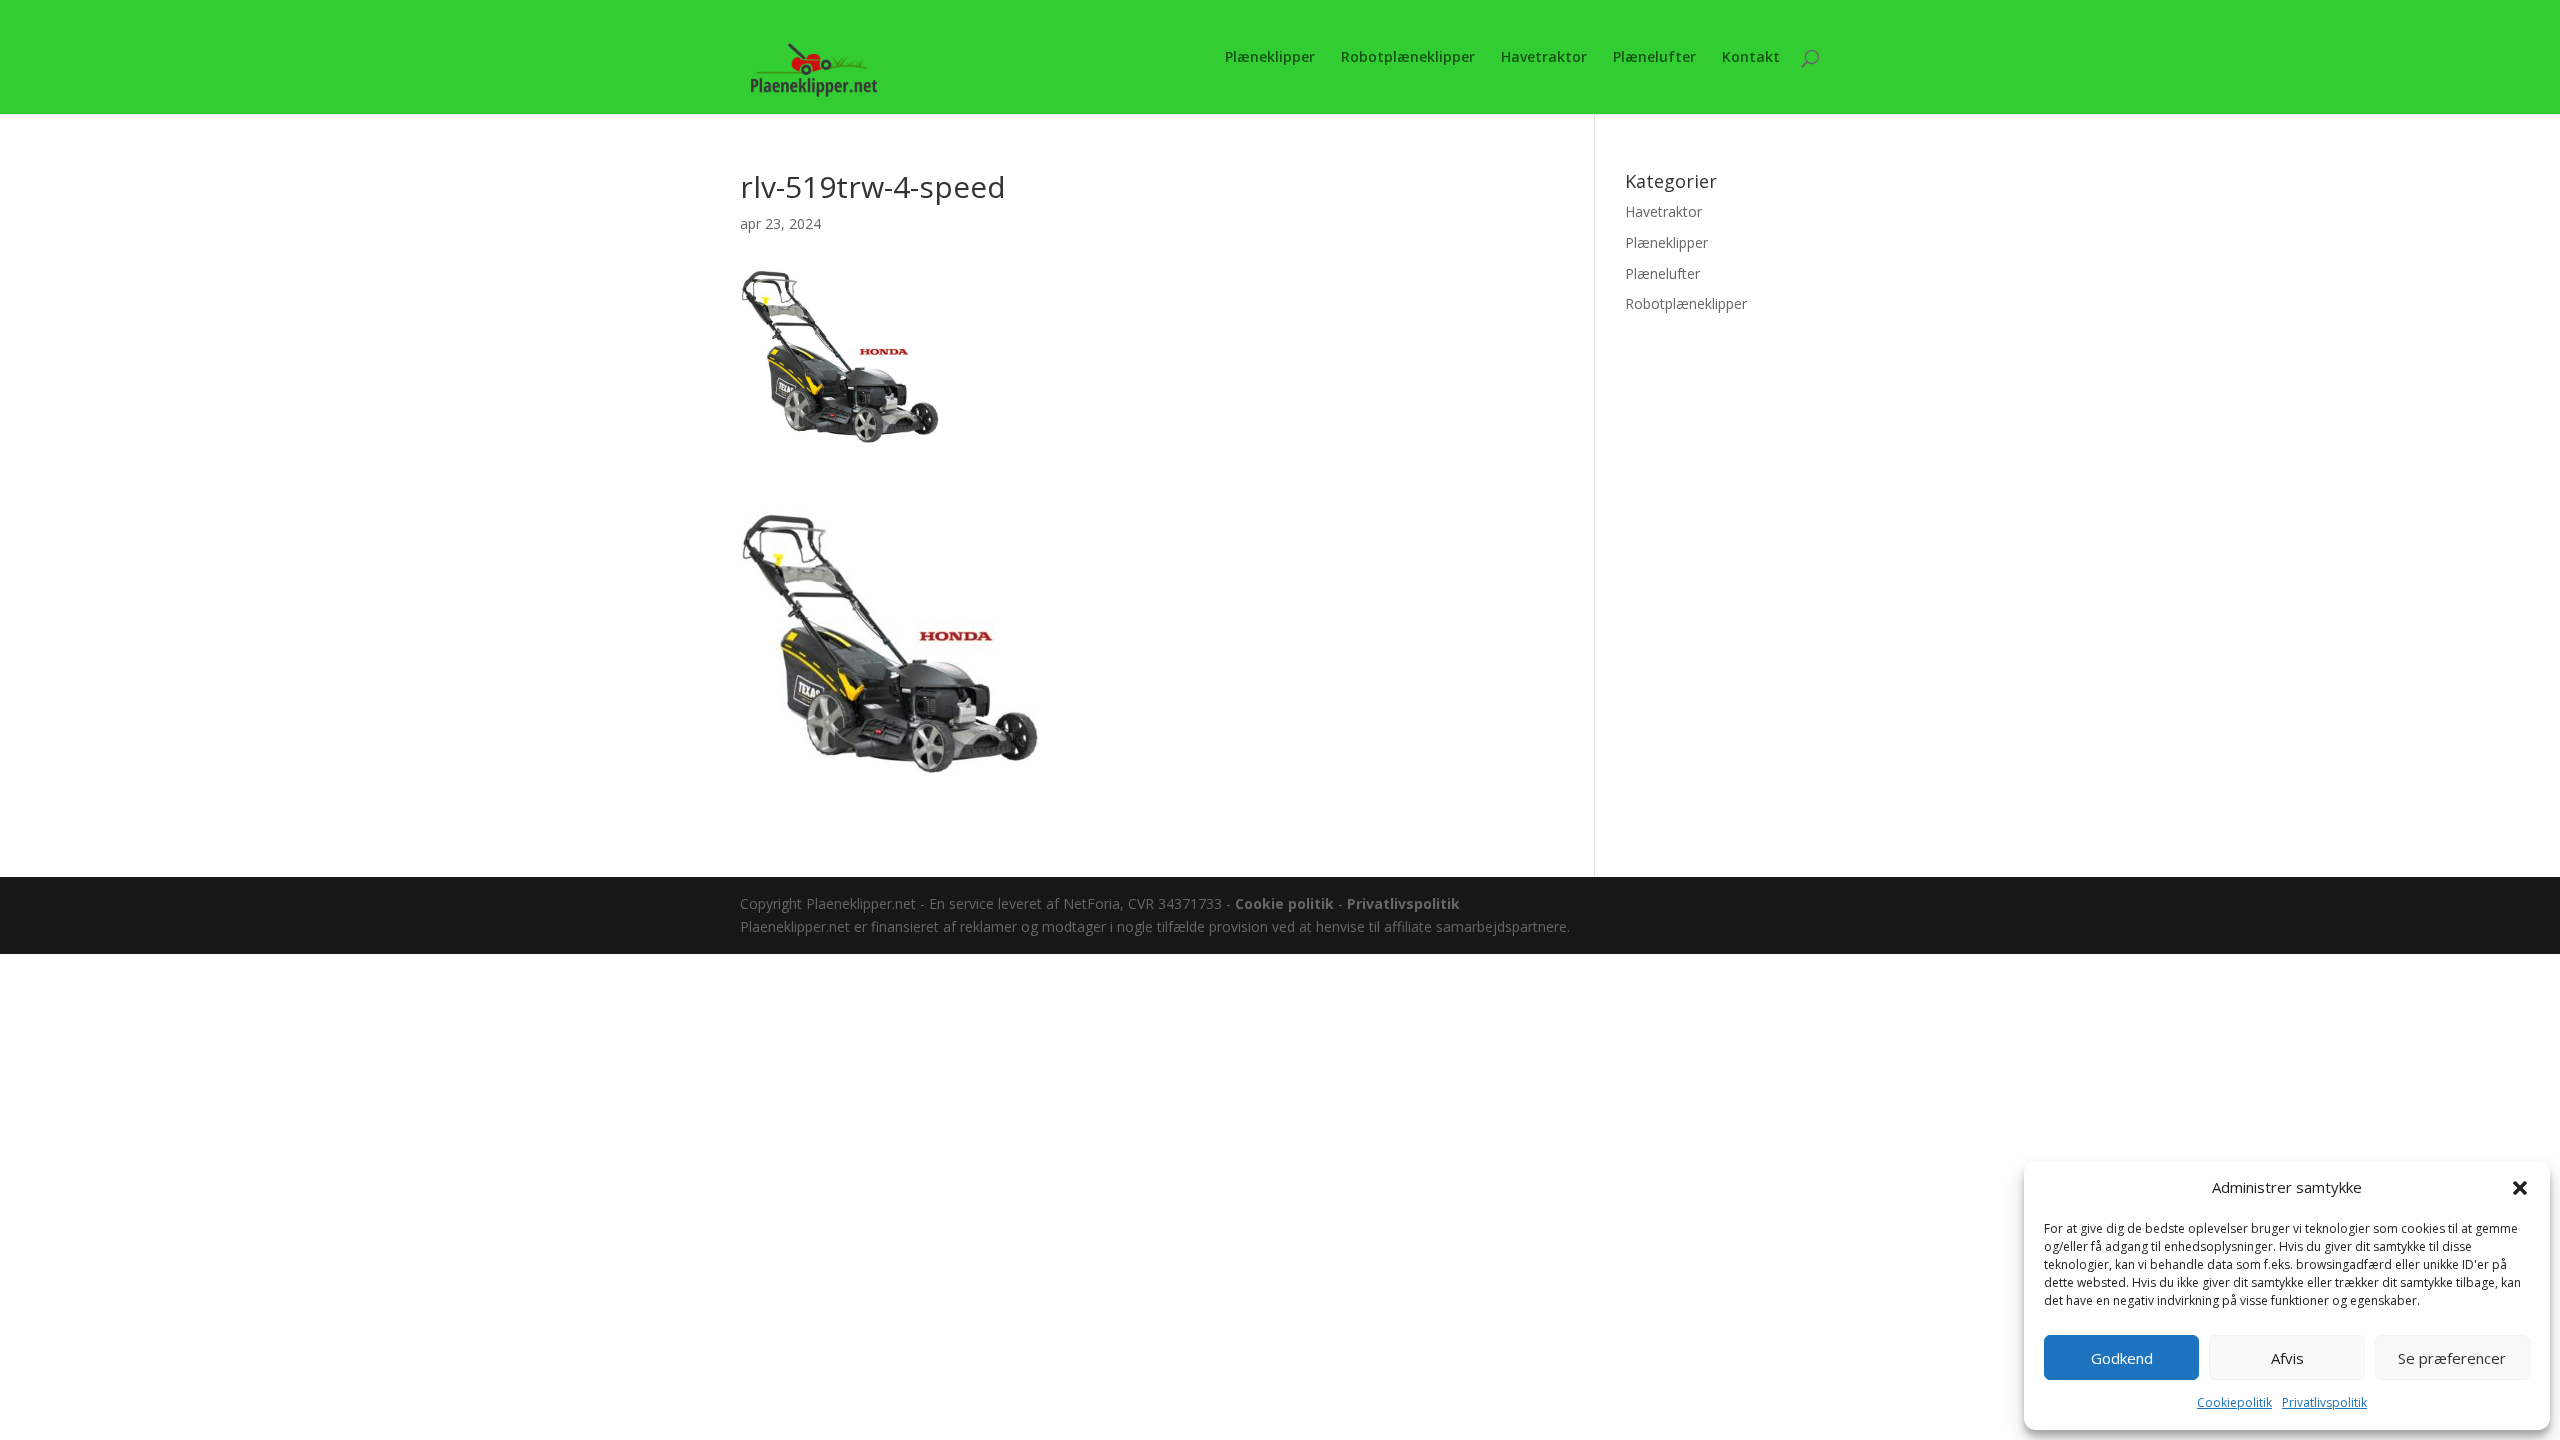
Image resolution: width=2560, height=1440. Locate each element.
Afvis (2287, 1358)
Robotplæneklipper (1408, 58)
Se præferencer (2452, 1358)
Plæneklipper (1270, 58)
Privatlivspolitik (2324, 1402)
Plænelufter (1654, 58)
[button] (2520, 1188)
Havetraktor (1544, 58)
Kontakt (1751, 58)
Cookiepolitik (2234, 1402)
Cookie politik (1284, 903)
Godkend (2122, 1358)
